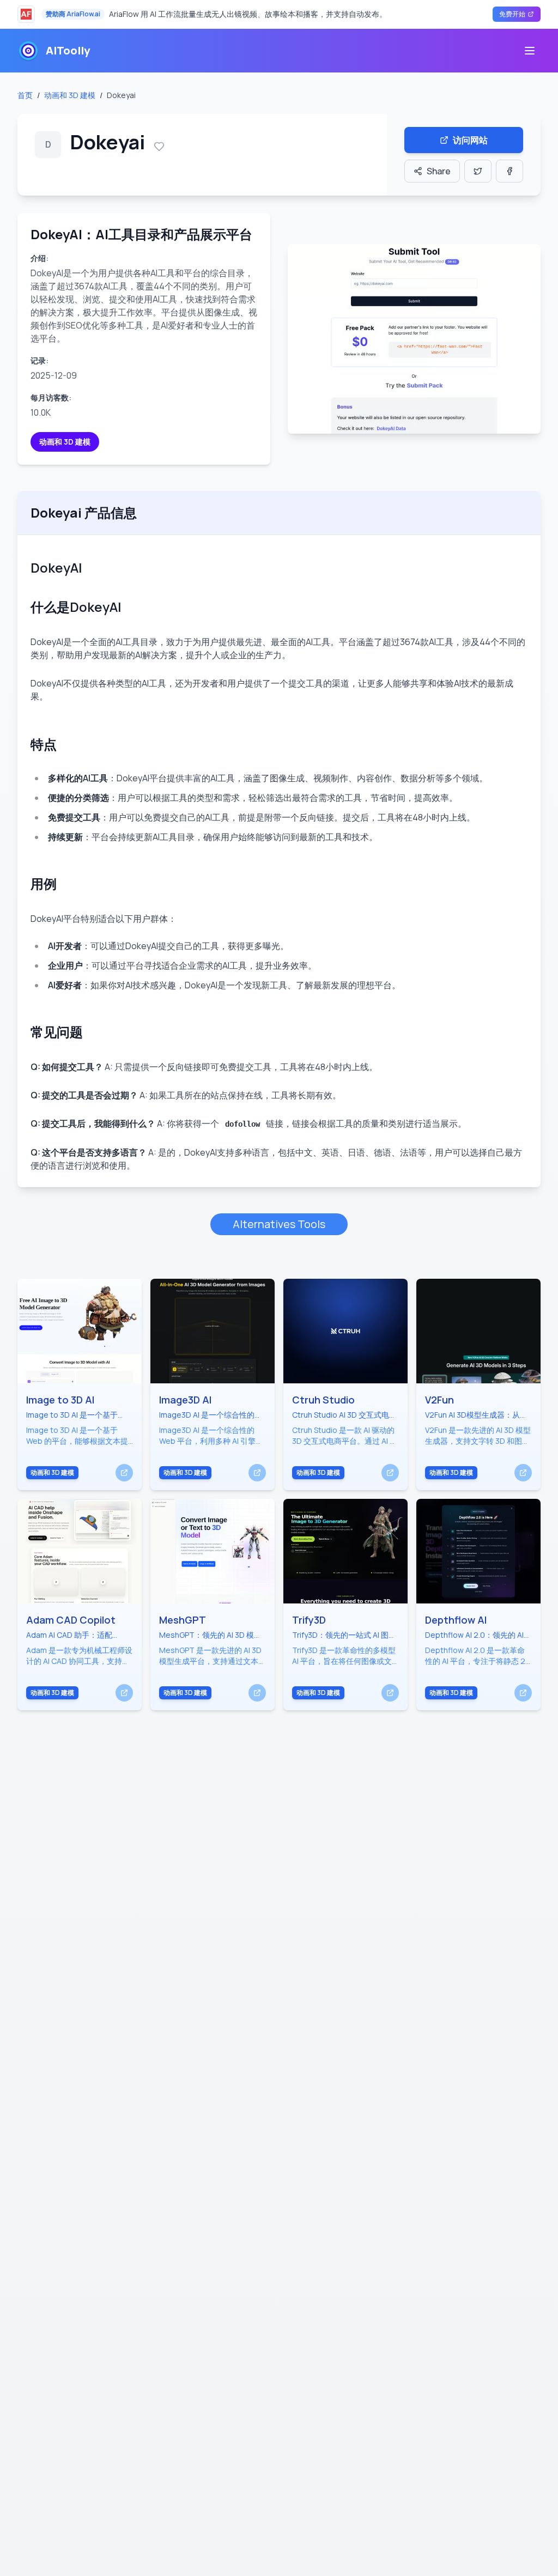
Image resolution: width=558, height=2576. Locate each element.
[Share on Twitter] (478, 171)
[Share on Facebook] (510, 171)
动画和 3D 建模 (70, 95)
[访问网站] (124, 1473)
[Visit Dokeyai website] (414, 339)
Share (439, 171)
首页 (25, 95)
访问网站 (470, 140)
